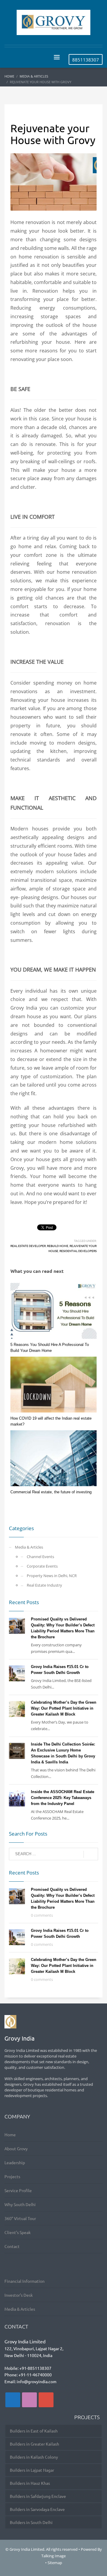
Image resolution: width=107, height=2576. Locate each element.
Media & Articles (29, 1547)
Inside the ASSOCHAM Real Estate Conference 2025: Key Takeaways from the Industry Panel (63, 1798)
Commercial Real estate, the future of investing (51, 1492)
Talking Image (53, 2556)
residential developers (78, 1251)
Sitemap (55, 2563)
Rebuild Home (58, 1246)
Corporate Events (42, 1566)
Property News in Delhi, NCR (52, 1576)
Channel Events (40, 1557)
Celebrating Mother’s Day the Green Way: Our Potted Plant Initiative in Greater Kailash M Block (64, 1708)
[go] (91, 1854)
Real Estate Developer (28, 1246)
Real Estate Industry (44, 1585)
